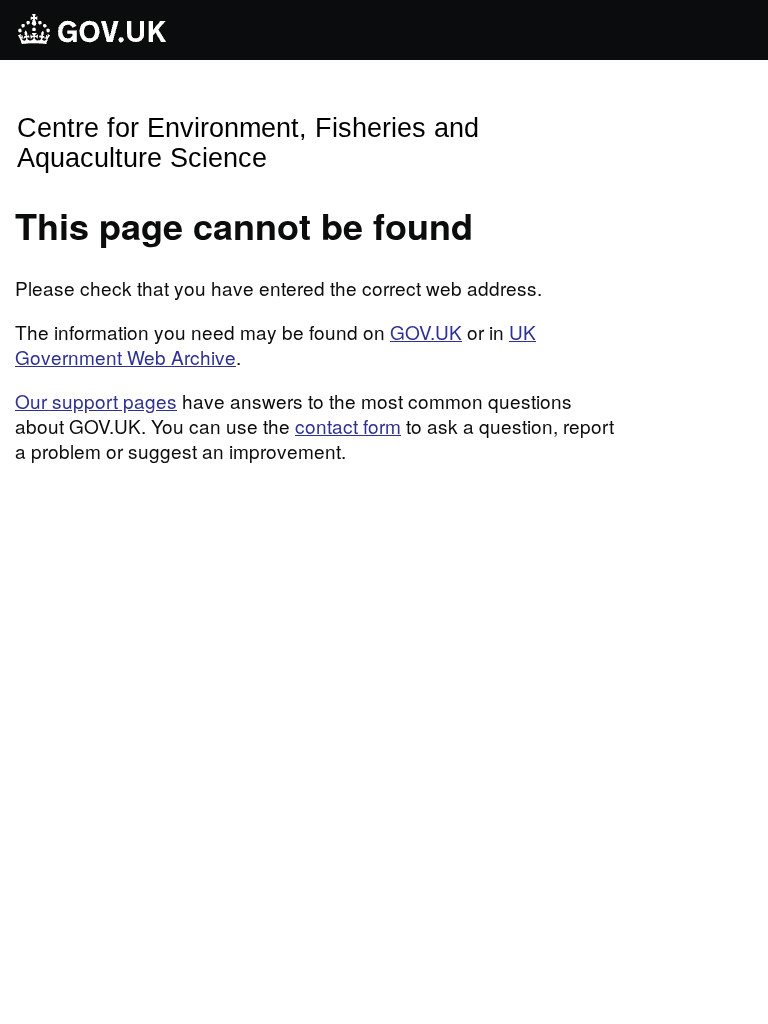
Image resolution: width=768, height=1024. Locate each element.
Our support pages (96, 400)
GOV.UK (426, 331)
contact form (348, 425)
